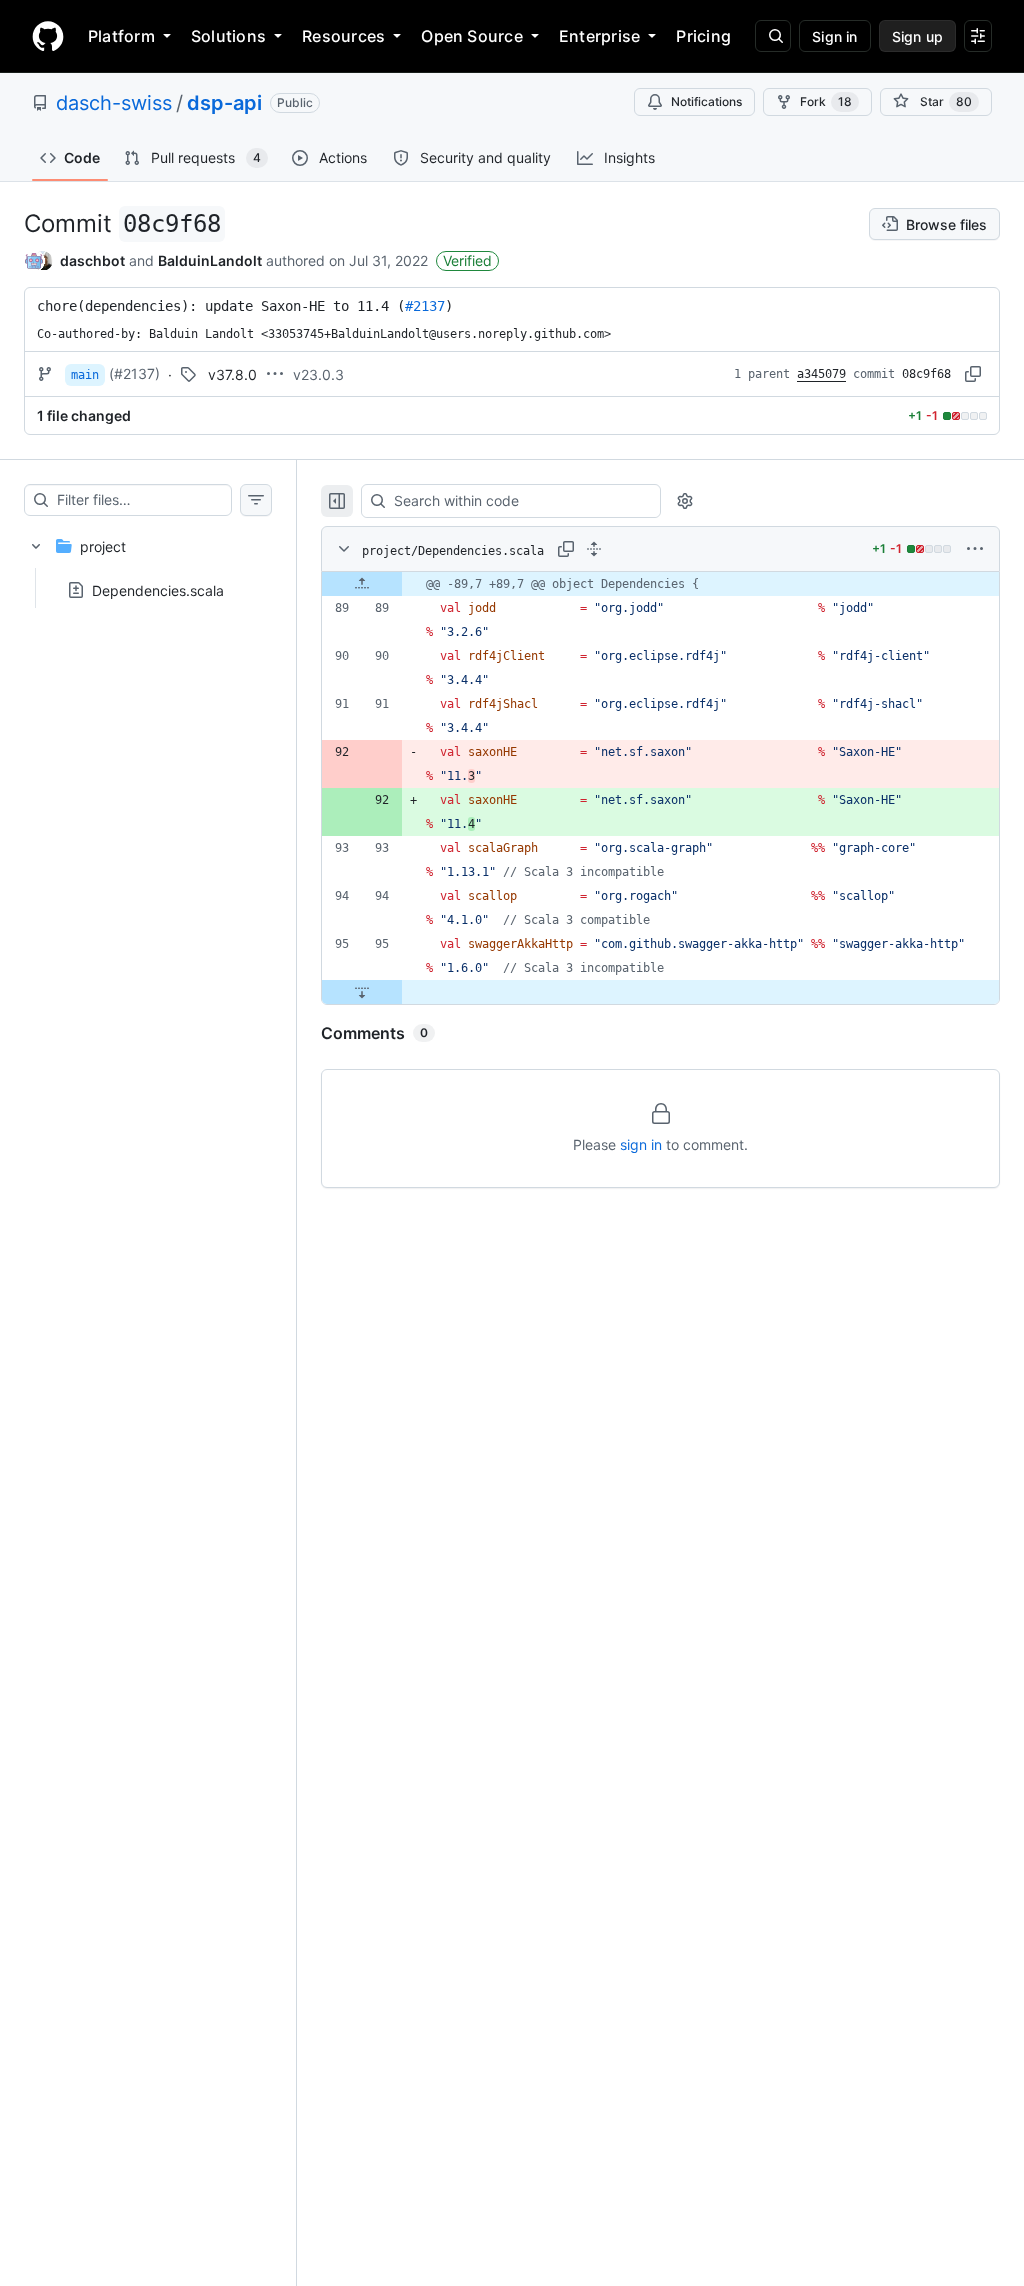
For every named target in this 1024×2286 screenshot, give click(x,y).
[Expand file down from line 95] (362, 992)
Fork (826, 101)
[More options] (975, 549)
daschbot (92, 260)
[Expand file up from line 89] (362, 584)
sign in (641, 1144)
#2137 (425, 306)
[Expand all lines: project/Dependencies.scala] (594, 549)
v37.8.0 (232, 374)
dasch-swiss (114, 103)
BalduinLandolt (210, 260)
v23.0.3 (318, 374)
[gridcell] (660, 584)
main (85, 375)
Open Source (472, 36)
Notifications (706, 101)
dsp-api (224, 103)
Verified (467, 260)
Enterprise (599, 36)
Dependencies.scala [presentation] (158, 590)
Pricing (703, 36)
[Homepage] (48, 36)
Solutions (228, 36)
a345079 (821, 374)
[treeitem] (148, 562)
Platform (121, 36)
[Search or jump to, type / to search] (773, 36)
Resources (343, 36)
